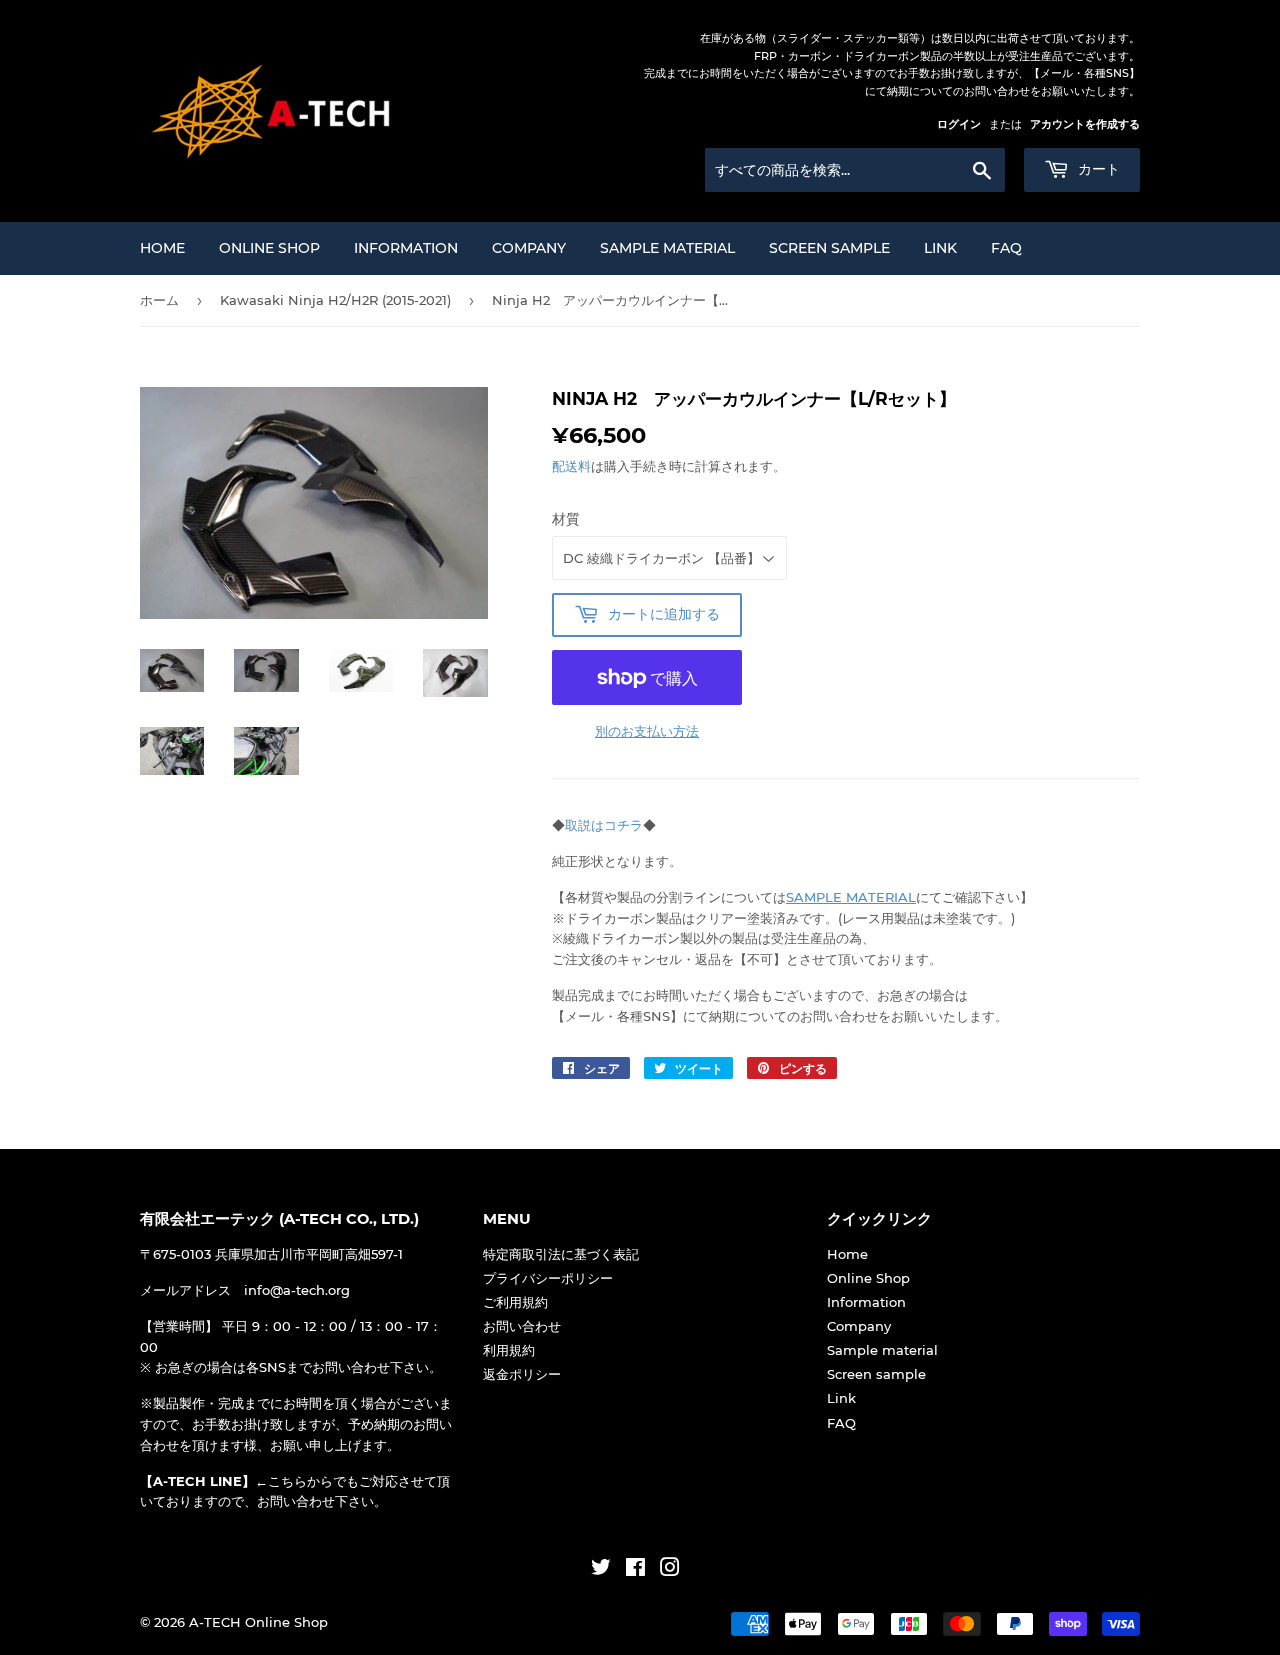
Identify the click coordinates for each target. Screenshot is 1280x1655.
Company (529, 248)
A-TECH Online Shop (258, 1622)
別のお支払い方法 (647, 731)
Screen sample (829, 248)
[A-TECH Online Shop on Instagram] (670, 1570)
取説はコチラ (604, 825)
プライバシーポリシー (548, 1278)
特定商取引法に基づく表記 (561, 1254)
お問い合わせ (522, 1326)
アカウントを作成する (1085, 124)
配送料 (571, 466)
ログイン (959, 124)
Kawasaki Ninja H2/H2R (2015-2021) (335, 300)
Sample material (667, 248)
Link (940, 248)
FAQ (1006, 248)
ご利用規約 (515, 1302)
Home (162, 248)
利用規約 (509, 1350)
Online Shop (269, 248)
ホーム (159, 300)
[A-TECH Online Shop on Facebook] (635, 1570)
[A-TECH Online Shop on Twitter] (601, 1570)
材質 (566, 519)
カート (1097, 169)
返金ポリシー (522, 1374)
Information (406, 248)
